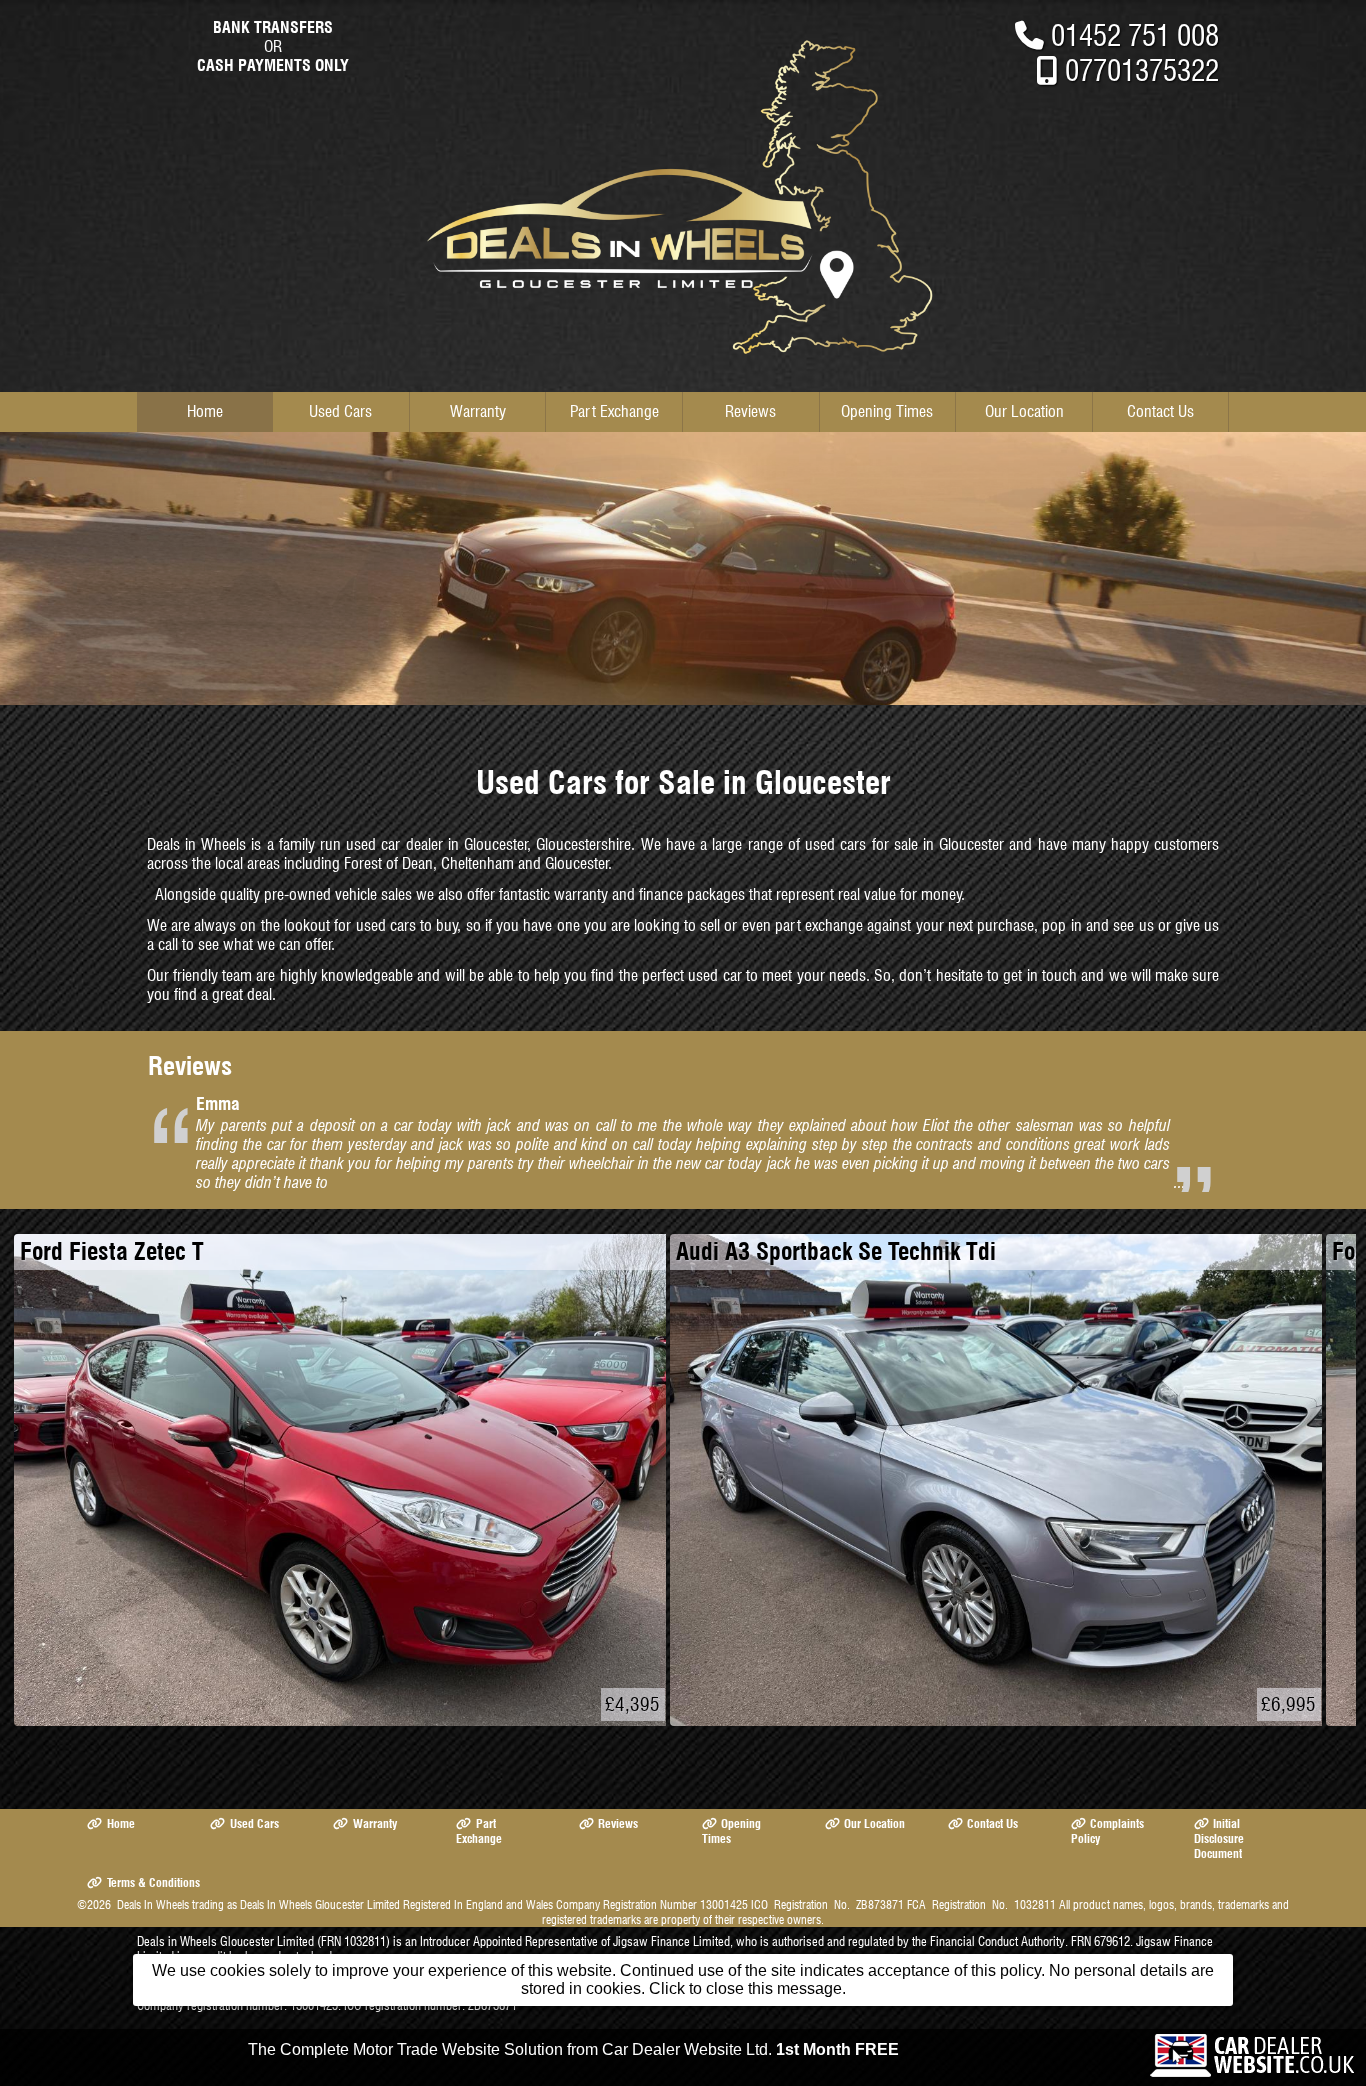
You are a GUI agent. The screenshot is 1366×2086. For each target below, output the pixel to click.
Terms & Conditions (153, 1882)
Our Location (1024, 411)
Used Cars (340, 411)
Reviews (750, 411)
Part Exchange (614, 411)
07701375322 (1142, 70)
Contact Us (1160, 411)
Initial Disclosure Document (1219, 1838)
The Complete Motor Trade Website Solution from (573, 2049)
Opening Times (887, 411)
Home (205, 411)
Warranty (478, 411)
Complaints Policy (1107, 1831)
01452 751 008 (1135, 35)
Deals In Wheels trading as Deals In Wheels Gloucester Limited (258, 1904)
